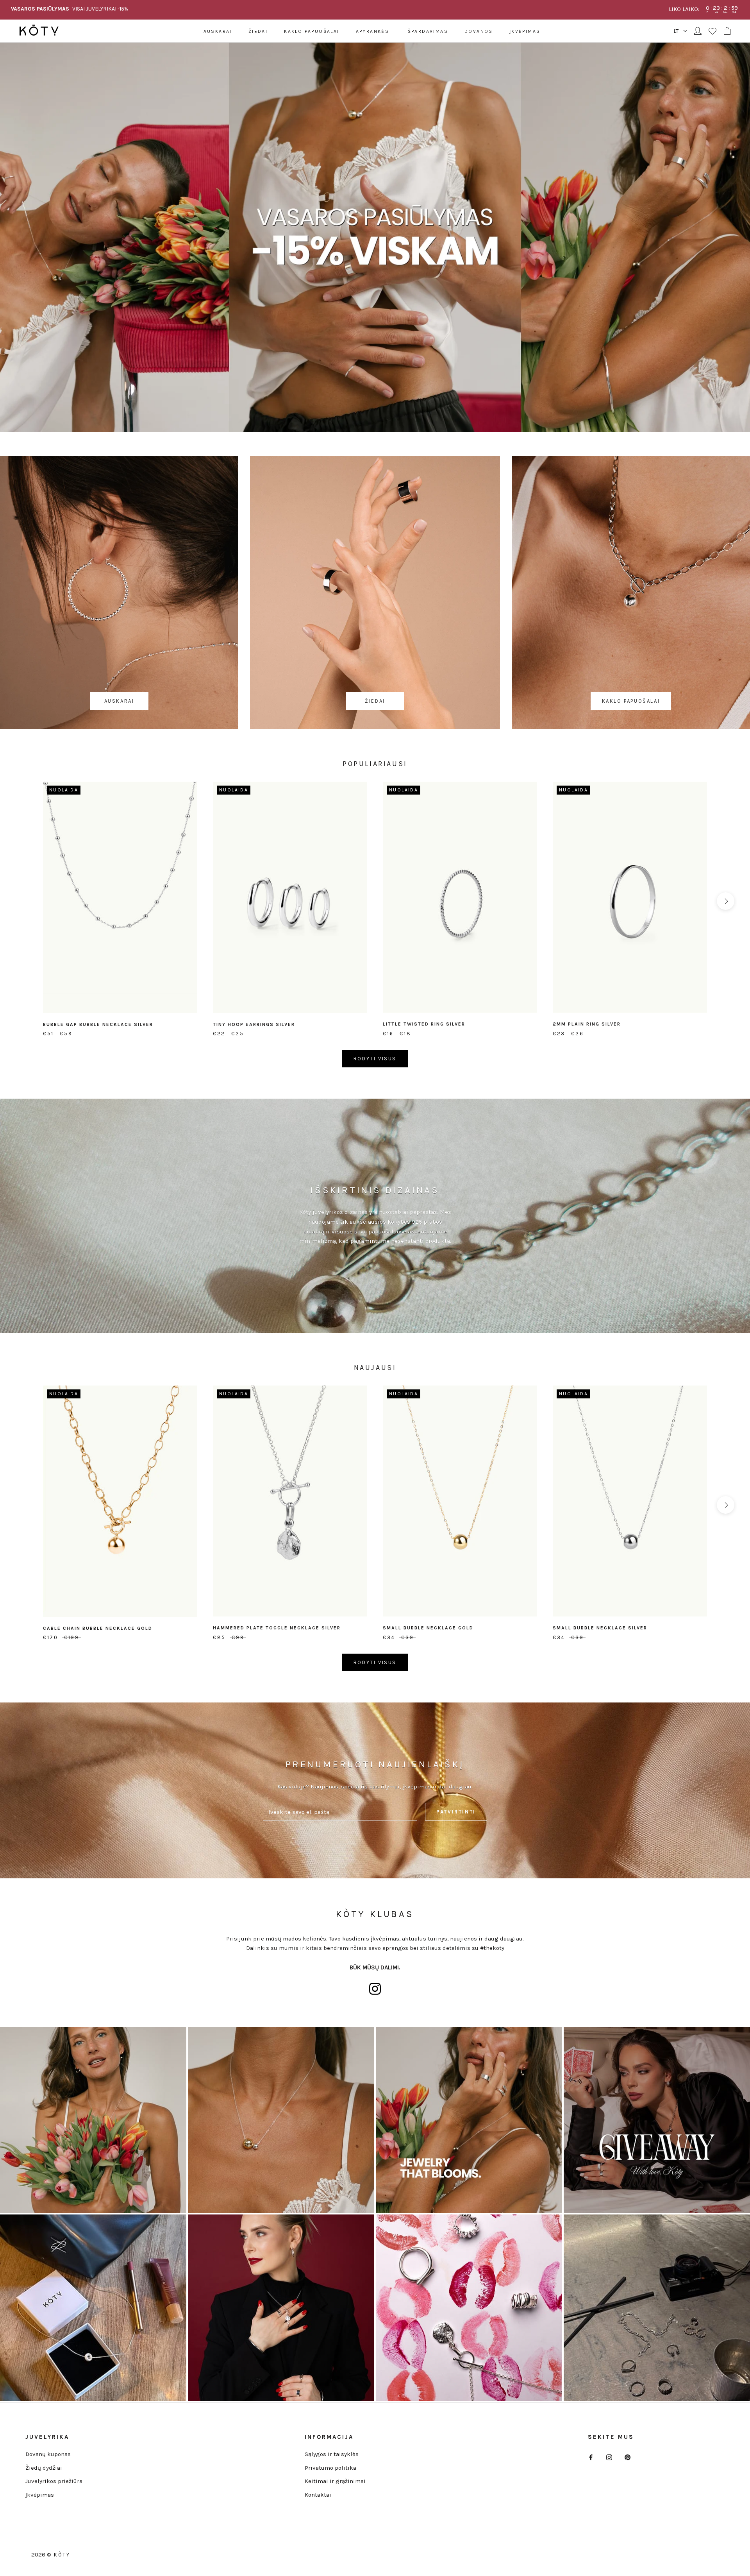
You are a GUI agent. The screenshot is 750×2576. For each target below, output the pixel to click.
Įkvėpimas (525, 31)
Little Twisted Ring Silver (424, 1024)
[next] (726, 901)
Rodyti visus (375, 1059)
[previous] (24, 901)
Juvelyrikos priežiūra (54, 2481)
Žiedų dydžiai (44, 2468)
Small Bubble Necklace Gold (428, 1628)
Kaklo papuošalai (312, 31)
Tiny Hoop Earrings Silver (254, 1024)
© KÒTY (59, 2555)
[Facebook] (591, 2457)
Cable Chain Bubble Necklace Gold (98, 1628)
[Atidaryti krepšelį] (727, 31)
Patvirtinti (456, 1812)
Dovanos (479, 31)
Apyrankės (373, 31)
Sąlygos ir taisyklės (332, 2454)
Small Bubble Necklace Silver (600, 1628)
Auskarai (218, 31)
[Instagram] (609, 2457)
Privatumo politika (330, 2468)
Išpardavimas (427, 31)
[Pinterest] (628, 2457)
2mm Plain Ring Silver (587, 1024)
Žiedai (258, 31)
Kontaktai (318, 2495)
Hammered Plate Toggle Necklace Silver (277, 1628)
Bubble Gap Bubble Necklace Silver (98, 1024)
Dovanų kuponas (48, 2454)
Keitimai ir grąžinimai (335, 2481)
